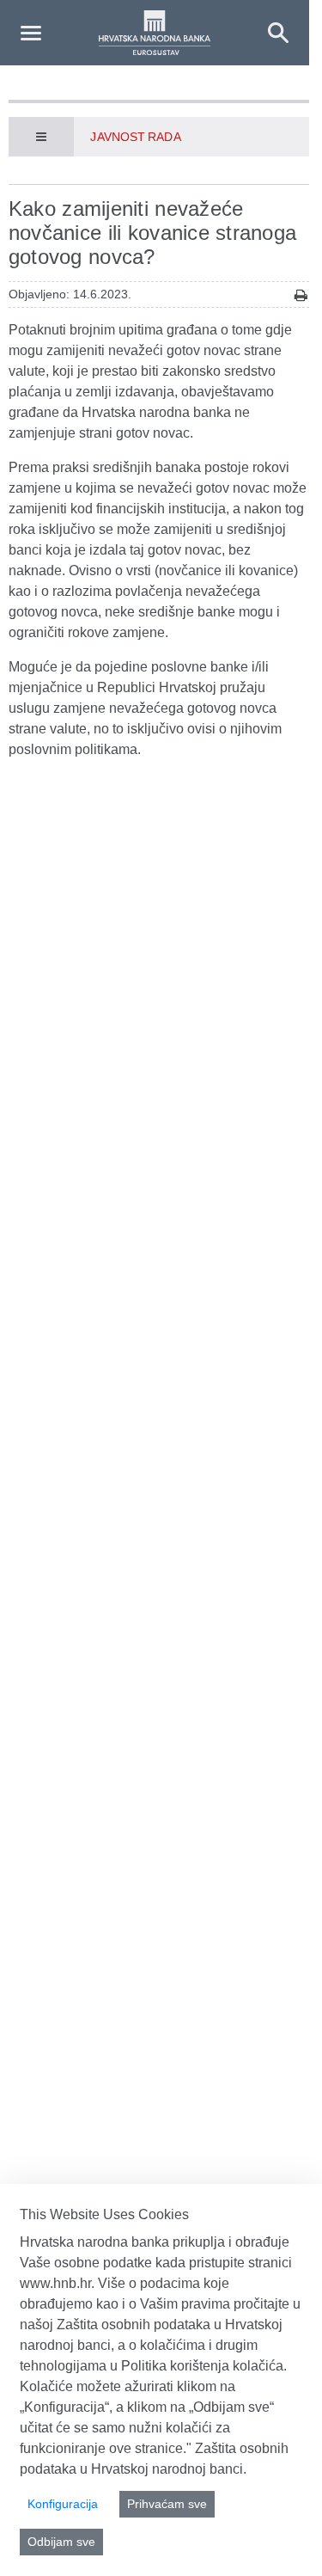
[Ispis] (301, 295)
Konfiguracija (63, 2504)
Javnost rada (135, 137)
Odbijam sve (61, 2542)
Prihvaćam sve (167, 2504)
